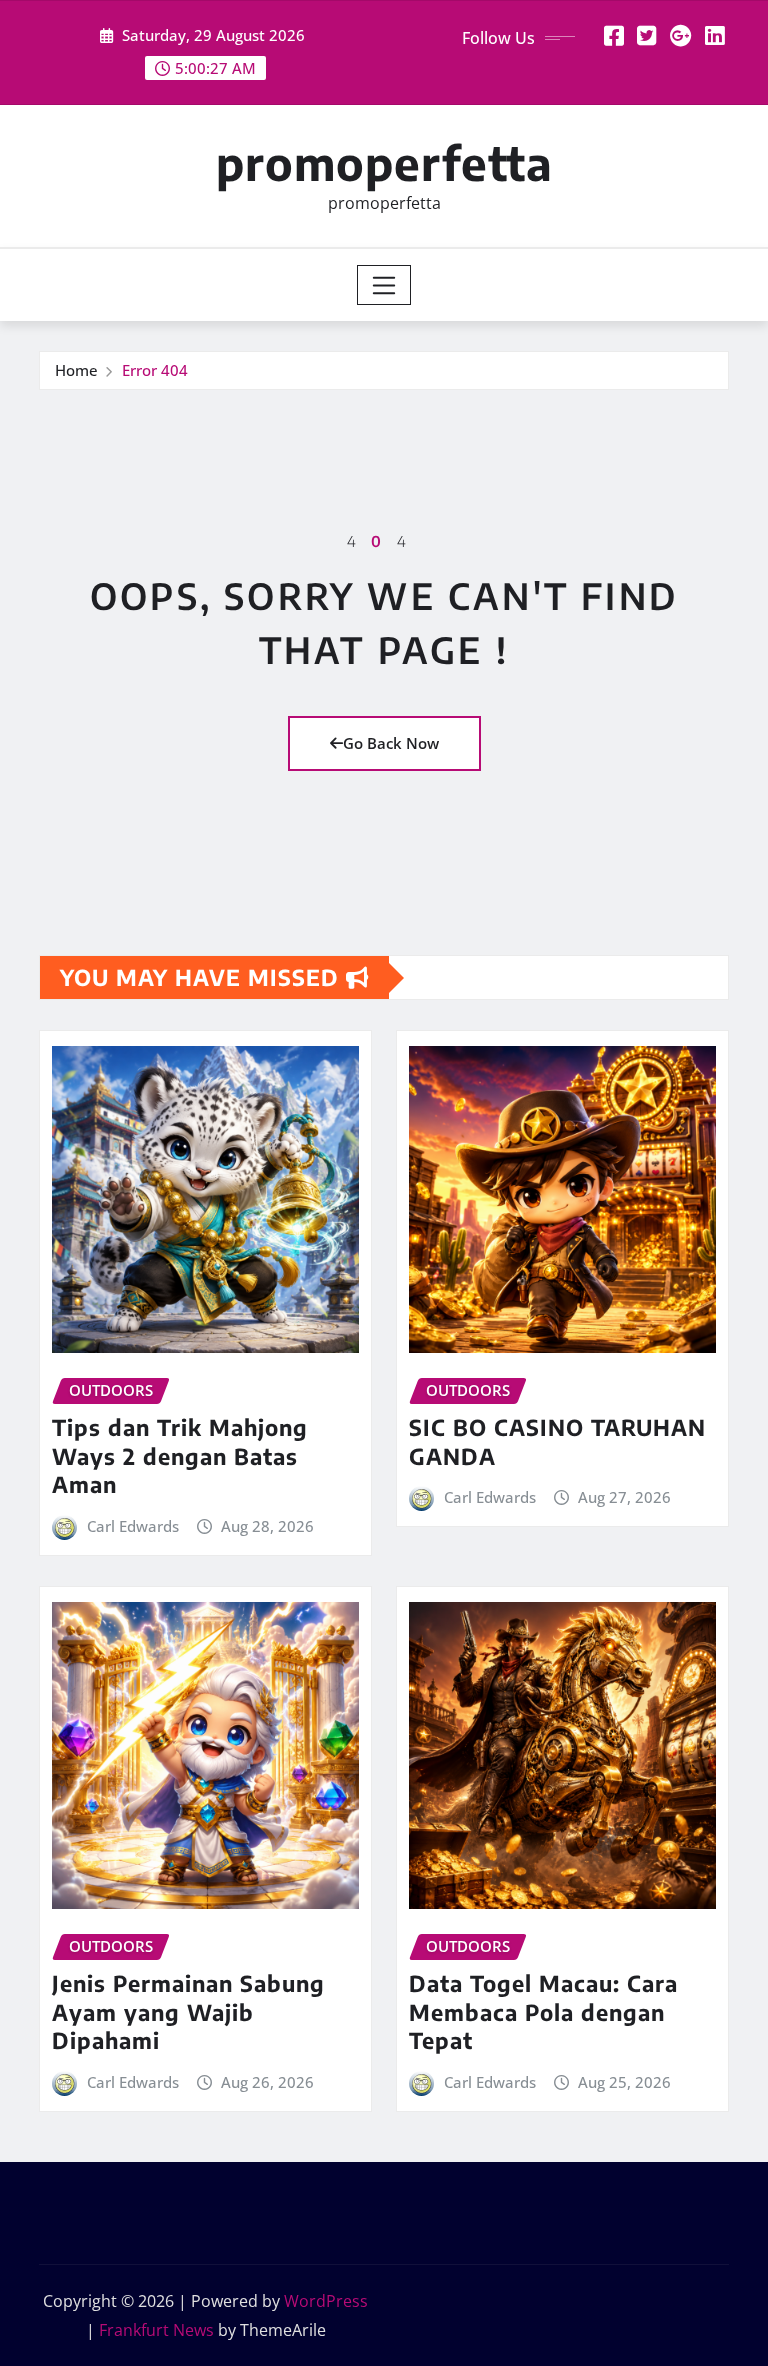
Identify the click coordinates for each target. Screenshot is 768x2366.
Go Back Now (391, 743)
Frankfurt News (156, 2330)
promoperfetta (384, 162)
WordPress (326, 2301)
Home (76, 370)
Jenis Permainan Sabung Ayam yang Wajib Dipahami (188, 2011)
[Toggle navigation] (384, 285)
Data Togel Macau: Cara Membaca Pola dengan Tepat (543, 2011)
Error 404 (155, 370)
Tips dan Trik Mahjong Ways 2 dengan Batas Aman (180, 1455)
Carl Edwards (133, 1526)
